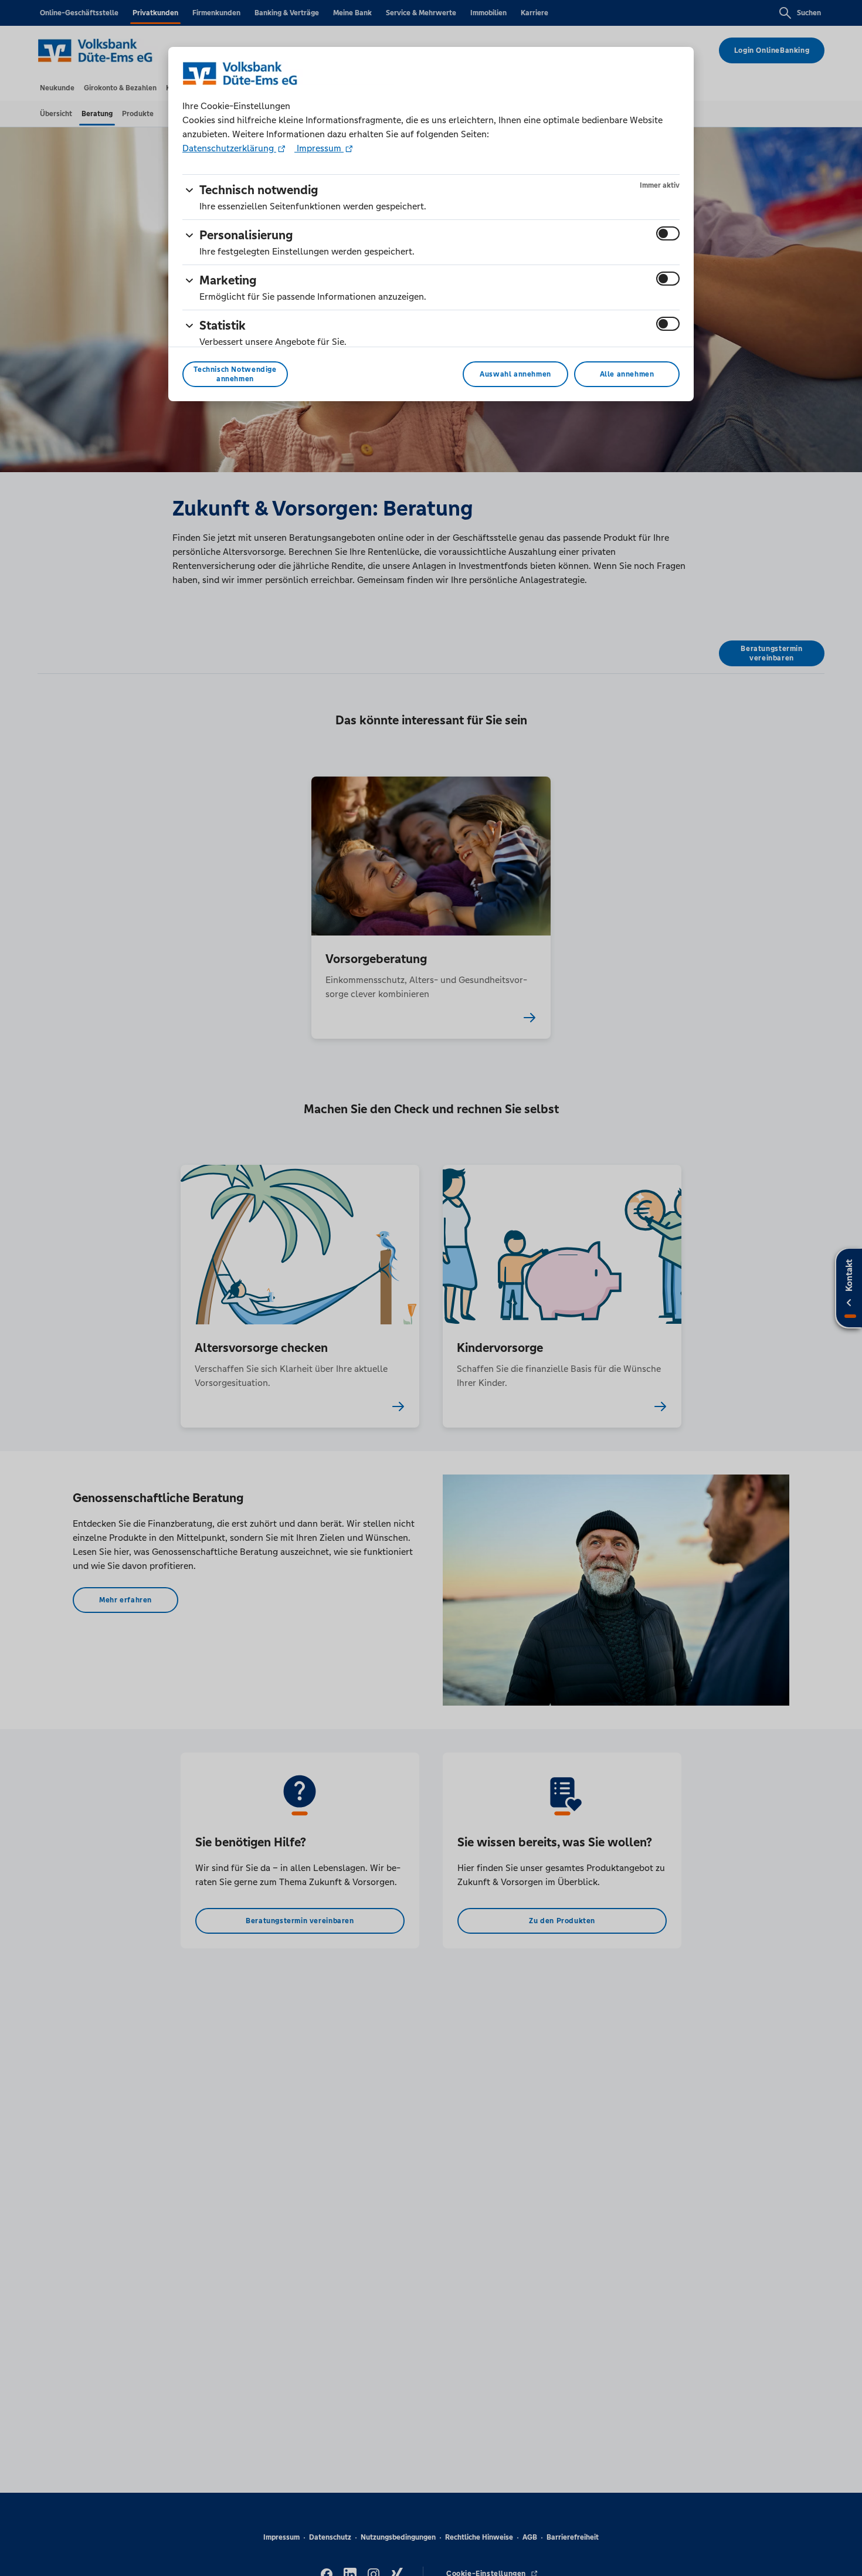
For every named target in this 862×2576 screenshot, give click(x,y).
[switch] (668, 233)
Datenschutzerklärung (229, 148)
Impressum (319, 148)
